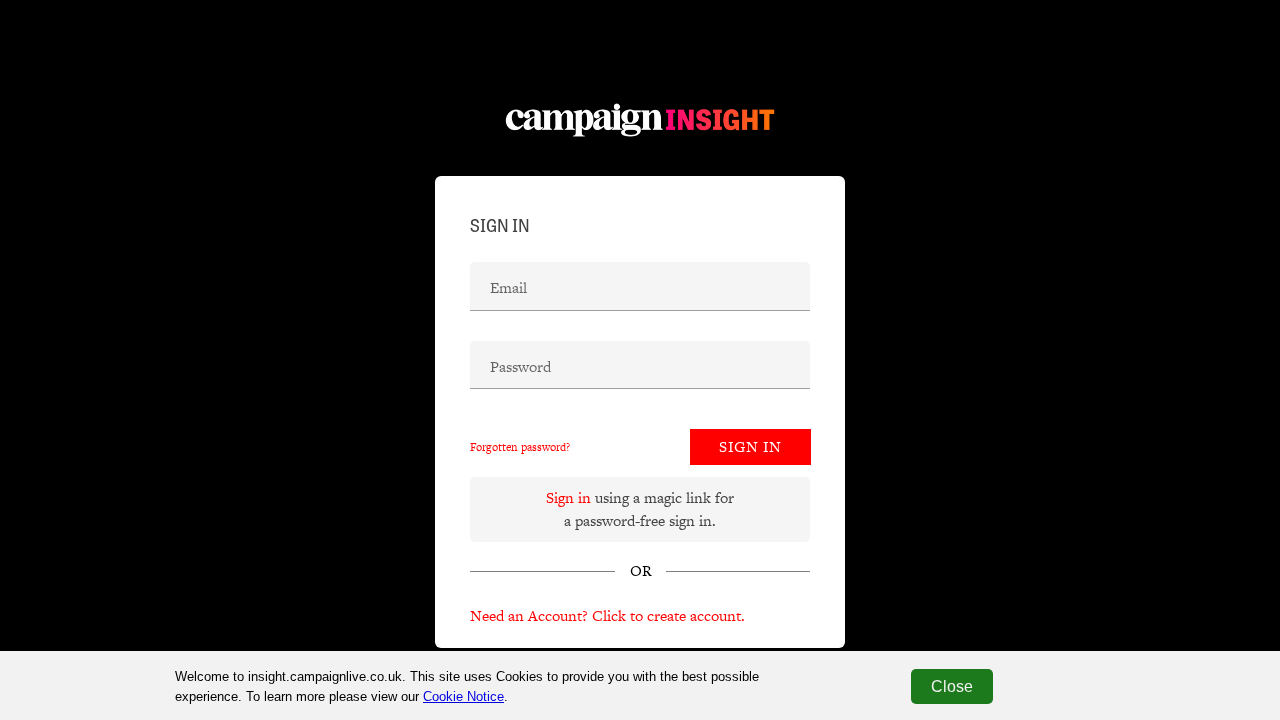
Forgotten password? (520, 447)
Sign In (750, 446)
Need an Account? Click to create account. (607, 615)
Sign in (568, 497)
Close (952, 686)
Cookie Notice (463, 696)
